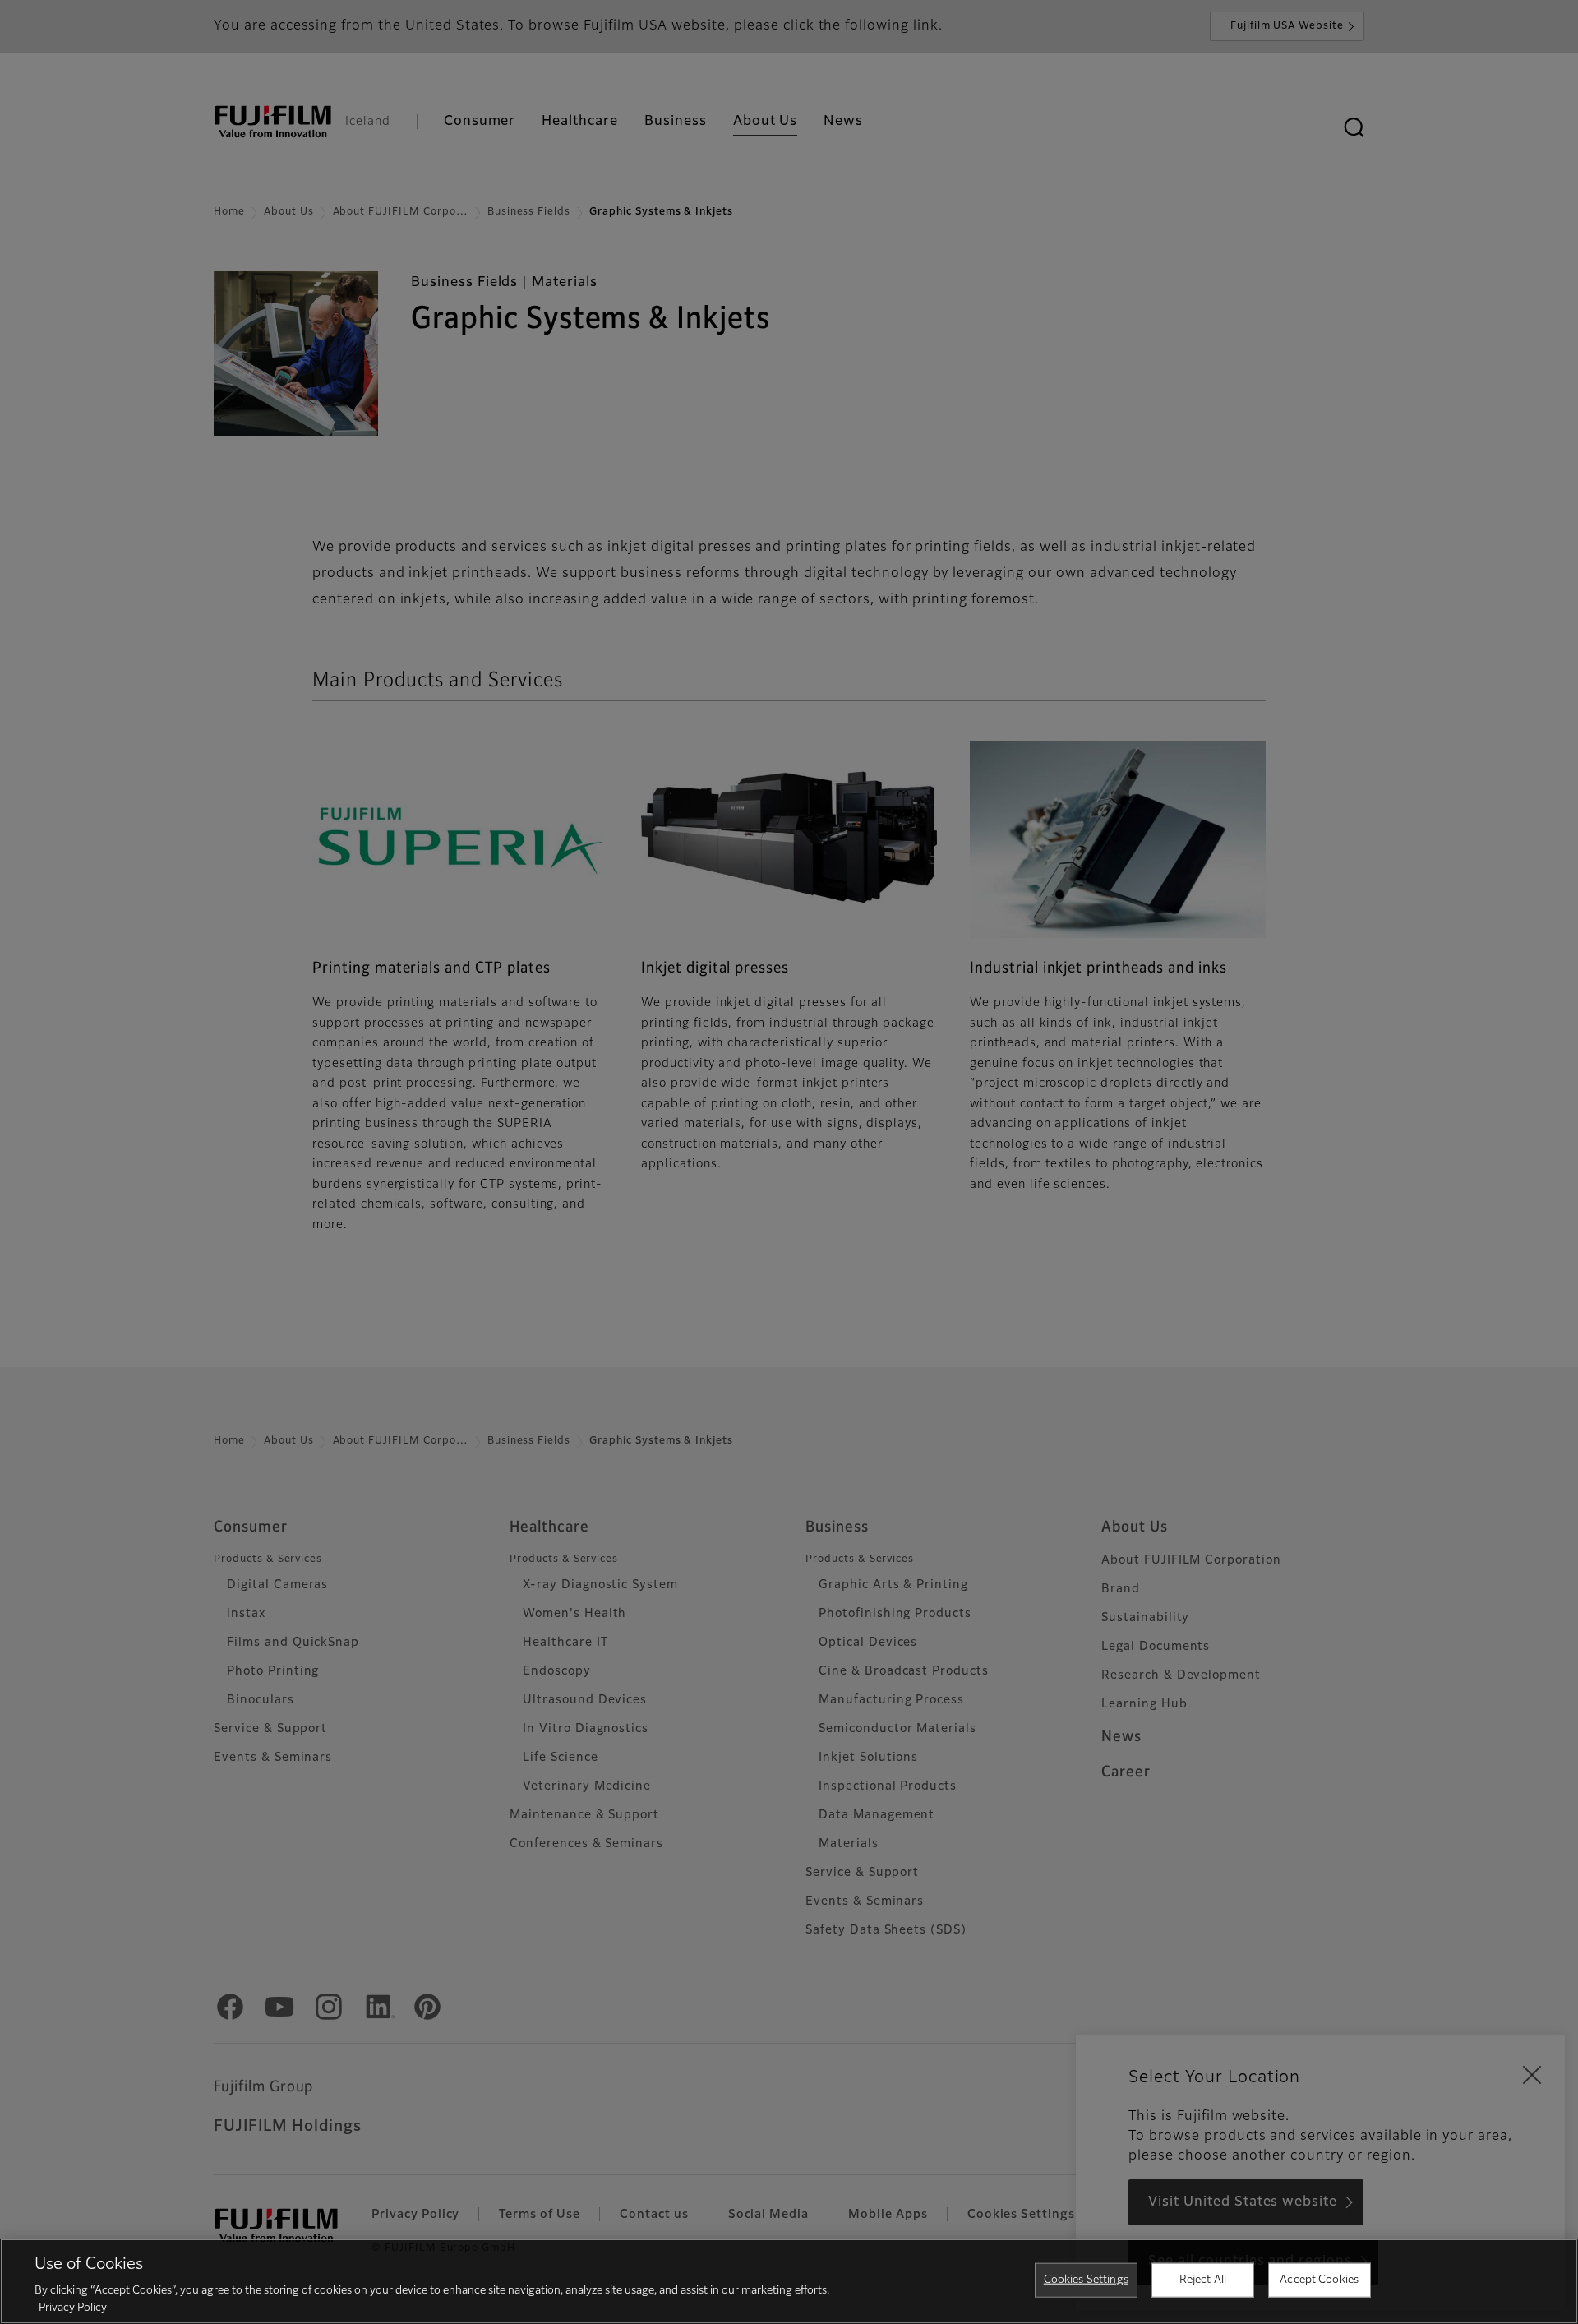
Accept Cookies (1319, 2280)
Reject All (1203, 2280)
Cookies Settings (1086, 2280)
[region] (789, 2281)
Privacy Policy (73, 2307)
